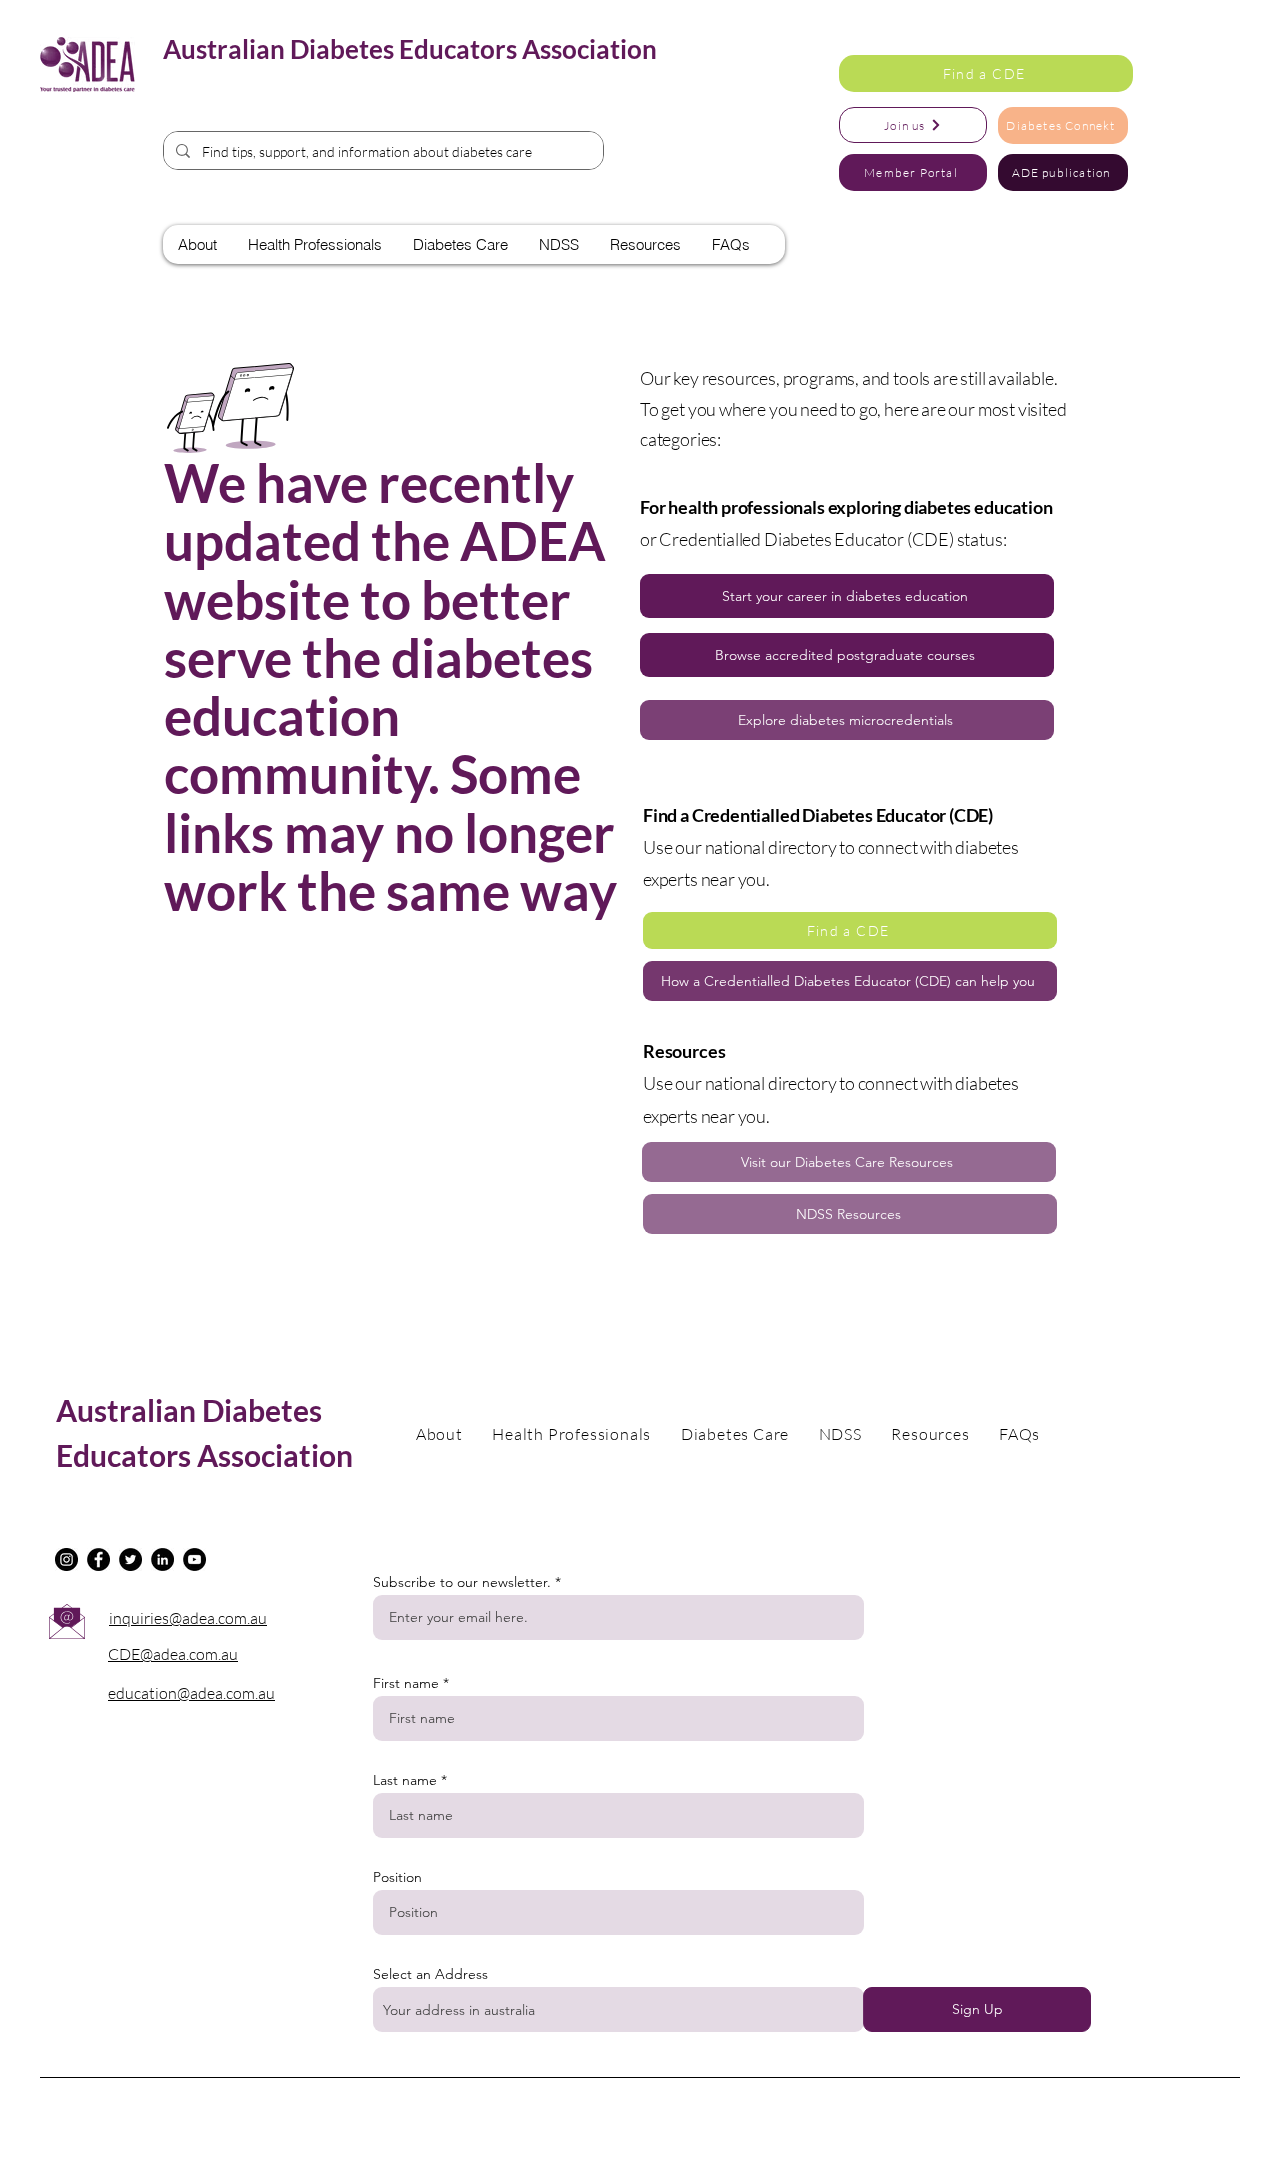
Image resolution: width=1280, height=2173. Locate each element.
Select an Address (430, 1974)
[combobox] (618, 2009)
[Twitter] (130, 1559)
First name (406, 1683)
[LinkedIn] (162, 1559)
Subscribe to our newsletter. (462, 1582)
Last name (405, 1780)
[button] (986, 73)
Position (397, 1877)
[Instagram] (66, 1559)
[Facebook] (98, 1559)
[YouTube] (194, 1559)
